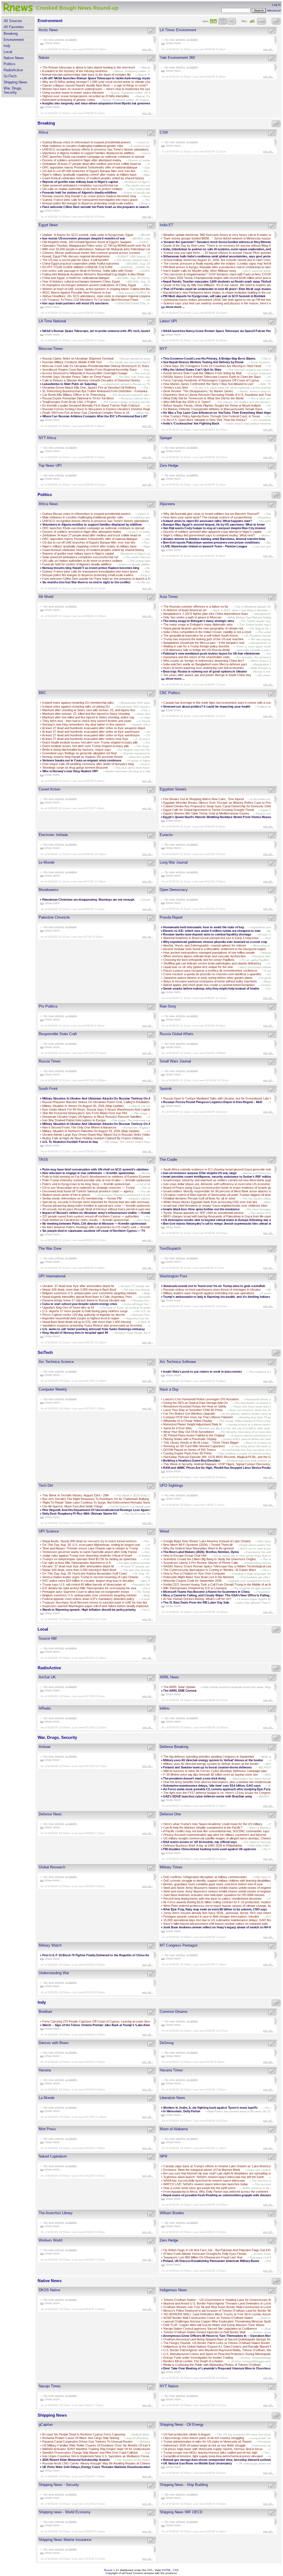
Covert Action (49, 789)
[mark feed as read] (151, 31)
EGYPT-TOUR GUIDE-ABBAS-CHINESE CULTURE (78, 267)
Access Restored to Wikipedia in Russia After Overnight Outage (85, 373)
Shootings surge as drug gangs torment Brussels (75, 768)
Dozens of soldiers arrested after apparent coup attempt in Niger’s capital (212, 532)
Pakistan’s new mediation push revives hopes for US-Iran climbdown (211, 653)
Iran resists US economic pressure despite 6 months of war (84, 238)
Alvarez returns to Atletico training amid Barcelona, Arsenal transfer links (214, 539)
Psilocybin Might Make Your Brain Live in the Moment (199, 1577)
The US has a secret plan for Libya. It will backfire (76, 260)
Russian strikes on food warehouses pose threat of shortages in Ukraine (212, 1290)
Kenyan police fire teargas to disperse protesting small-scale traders (88, 203)
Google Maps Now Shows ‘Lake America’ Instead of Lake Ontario (207, 1541)
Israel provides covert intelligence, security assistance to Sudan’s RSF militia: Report (222, 1177)
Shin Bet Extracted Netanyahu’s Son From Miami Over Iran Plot (85, 1113)
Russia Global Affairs (177, 1034)
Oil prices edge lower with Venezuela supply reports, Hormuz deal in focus (213, 2449)
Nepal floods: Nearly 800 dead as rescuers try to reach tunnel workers (90, 1541)
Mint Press (47, 2129)
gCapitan (46, 2425)
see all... (148, 49)
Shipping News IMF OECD (181, 2512)
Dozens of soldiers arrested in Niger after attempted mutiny (82, 160)
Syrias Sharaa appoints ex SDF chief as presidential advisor (204, 1213)
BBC (42, 693)
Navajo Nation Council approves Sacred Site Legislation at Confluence (210, 2329)
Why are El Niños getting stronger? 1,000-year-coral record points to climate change (99, 82)
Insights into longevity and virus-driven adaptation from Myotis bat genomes (96, 103)
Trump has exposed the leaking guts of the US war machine (203, 639)
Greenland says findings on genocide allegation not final (79, 753)
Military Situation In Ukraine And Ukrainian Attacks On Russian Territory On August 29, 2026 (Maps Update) (117, 1124)
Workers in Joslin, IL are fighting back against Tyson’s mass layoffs (211, 2108)
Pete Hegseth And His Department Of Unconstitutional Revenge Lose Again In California (104, 1510)
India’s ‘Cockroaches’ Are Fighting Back (191, 423)
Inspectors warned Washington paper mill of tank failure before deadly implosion (95, 1606)
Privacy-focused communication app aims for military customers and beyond (215, 1835)
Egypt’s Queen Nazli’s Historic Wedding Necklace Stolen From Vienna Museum (218, 817)
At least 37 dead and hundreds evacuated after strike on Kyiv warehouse (91, 732)
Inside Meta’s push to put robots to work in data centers (202, 1372)
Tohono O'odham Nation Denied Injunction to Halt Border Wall (204, 2332)
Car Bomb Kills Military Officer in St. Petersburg (74, 395)
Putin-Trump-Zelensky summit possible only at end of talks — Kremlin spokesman (97, 1180)
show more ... (53, 43)
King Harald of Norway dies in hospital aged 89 (75, 1333)
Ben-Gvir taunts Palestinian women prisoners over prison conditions (211, 542)
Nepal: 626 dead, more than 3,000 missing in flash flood (79, 1290)
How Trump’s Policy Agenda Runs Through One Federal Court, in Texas (212, 416)
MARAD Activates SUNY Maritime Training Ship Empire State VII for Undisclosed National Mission (107, 2449)
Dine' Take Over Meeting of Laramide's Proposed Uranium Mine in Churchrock (218, 2368)
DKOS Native (49, 2290)
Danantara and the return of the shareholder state (196, 657)
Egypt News (48, 225)
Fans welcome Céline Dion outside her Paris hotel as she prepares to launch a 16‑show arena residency (115, 207)
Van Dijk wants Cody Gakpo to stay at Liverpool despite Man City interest (214, 528)
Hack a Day (169, 1389)
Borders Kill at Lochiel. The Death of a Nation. (194, 2361)
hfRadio (45, 1708)
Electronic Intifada (53, 835)
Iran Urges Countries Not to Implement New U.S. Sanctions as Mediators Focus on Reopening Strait (109, 2456)
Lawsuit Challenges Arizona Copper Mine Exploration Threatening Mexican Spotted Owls (222, 2321)
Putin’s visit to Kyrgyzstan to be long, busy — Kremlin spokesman (86, 1184)
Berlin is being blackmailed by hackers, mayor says (77, 750)
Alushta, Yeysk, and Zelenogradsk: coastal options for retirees (205, 945)
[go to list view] (231, 21)
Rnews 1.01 (112, 2570)
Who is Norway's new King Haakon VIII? (70, 771)
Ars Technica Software (178, 1362)
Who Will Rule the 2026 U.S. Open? (187, 402)
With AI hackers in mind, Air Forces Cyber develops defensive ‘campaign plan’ (215, 1771)
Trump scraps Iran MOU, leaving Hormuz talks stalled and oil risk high (210, 2453)
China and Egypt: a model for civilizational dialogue (76, 278)
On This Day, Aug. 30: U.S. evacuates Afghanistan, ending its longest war (91, 1545)
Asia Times (169, 597)
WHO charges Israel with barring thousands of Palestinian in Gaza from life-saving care (222, 1216)
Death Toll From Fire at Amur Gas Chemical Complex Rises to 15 (86, 413)
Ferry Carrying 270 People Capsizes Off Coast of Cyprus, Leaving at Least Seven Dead (101, 2021)
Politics (10, 64)
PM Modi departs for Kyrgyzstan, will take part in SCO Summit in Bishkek (215, 296)
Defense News (50, 1814)
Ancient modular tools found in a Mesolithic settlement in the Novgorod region (214, 949)
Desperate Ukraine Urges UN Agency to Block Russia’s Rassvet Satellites (92, 1117)
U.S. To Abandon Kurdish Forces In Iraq (70, 1142)
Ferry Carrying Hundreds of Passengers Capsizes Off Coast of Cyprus (211, 380)
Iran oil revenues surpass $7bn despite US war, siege (200, 1173)
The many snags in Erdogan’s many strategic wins (199, 621)
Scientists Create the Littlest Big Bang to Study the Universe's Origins (210, 1559)
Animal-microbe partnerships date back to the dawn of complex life (86, 75)
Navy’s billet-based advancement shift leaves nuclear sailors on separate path (216, 1924)
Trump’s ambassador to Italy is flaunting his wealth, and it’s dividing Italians (216, 1297)
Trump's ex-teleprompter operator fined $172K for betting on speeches (89, 1559)
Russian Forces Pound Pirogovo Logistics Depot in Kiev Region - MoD (213, 1102)
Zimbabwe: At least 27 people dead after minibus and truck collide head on (92, 164)
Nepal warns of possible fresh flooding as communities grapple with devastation (220, 2195)
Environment (14, 40)
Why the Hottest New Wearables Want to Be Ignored (198, 1548)
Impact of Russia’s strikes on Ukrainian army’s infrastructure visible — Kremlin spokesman (106, 1213)
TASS (43, 1160)
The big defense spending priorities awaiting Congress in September (209, 1757)
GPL (150, 2570)
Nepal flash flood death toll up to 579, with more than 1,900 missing (87, 1322)
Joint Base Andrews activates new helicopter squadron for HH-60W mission (214, 1895)
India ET (167, 225)
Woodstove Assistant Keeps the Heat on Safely (195, 1406)
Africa (43, 132)
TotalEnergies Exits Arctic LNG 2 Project (69, 402)
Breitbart (45, 2012)
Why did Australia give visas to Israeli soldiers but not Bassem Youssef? (211, 514)
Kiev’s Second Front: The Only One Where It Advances (79, 1127)
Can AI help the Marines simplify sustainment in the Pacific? (203, 1828)
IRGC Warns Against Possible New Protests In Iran (77, 292)
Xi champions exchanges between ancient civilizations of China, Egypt (90, 285)
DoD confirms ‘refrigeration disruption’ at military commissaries (205, 1877)
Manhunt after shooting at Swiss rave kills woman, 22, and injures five (89, 710)
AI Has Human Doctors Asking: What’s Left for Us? (197, 1599)
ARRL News (169, 1677)
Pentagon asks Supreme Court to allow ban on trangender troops (86, 1592)
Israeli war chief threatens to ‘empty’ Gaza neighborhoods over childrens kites (215, 1206)
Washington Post (173, 1276)
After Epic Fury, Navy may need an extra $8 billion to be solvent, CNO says (215, 1909)
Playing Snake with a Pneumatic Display (190, 1439)
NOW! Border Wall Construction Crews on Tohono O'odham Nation (208, 2318)
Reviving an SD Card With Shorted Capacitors (194, 1446)
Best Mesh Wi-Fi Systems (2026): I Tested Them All (198, 1545)
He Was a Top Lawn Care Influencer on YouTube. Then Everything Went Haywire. (219, 413)
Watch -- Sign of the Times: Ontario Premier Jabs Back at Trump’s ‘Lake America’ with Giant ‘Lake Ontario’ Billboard (123, 2025)
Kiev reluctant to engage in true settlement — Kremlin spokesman (88, 1173)
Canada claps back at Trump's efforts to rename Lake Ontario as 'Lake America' (217, 2166)
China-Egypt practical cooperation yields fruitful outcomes (81, 263)
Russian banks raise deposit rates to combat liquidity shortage (207, 934)
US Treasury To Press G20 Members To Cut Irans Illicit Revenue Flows (91, 300)
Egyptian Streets (173, 789)
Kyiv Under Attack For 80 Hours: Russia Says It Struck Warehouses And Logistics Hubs (101, 1109)
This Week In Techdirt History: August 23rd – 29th (76, 1495)
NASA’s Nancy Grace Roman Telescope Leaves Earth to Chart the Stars (212, 377)
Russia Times (50, 1061)
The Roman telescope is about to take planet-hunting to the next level (88, 67)
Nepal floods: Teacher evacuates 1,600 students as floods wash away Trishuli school (223, 281)
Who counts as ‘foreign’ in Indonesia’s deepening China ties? (204, 661)
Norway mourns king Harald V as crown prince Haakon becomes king (89, 196)
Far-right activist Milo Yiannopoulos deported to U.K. (77, 1563)
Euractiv (166, 835)
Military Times (171, 1867)
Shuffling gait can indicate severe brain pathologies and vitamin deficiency (212, 963)
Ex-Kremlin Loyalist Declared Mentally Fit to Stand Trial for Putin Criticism (91, 405)
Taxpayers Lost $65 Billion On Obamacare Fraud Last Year (203, 2257)
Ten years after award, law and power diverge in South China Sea (207, 675)
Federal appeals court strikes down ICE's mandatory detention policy (88, 1599)
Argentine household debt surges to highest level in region (81, 1318)
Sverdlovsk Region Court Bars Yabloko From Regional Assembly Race (90, 370)
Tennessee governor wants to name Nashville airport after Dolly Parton (90, 1552)
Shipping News (15, 82)
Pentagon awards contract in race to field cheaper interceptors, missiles (211, 1916)
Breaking (11, 34)
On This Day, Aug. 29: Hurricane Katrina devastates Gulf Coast (85, 1573)
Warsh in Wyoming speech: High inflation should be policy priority (89, 1610)
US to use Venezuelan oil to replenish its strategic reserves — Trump (88, 1188)
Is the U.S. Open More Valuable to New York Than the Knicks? (205, 420)
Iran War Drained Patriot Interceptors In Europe (74, 1120)
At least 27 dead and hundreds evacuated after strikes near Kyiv (85, 739)
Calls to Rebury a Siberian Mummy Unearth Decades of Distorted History (91, 380)
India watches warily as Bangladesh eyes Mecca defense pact (205, 664)
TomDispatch (170, 1249)
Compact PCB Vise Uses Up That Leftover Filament (198, 1417)
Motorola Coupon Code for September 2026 (192, 1581)
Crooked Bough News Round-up (77, 8)
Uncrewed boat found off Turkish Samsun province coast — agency (88, 1191)
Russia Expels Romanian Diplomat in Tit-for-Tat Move (78, 398)
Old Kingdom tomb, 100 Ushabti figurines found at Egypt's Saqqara (87, 242)
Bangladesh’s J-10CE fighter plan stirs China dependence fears (206, 614)
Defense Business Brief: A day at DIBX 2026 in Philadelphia (203, 1845)
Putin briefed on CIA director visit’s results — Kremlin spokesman (86, 1220)
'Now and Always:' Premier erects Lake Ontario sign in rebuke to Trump (90, 1548)
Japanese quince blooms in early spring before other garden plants (208, 978)
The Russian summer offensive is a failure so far (196, 607)
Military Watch (50, 1945)
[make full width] (154, 41)
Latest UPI (168, 321)
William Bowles (172, 2213)
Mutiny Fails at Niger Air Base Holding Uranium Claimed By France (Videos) (93, 1138)
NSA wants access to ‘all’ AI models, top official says (200, 1842)
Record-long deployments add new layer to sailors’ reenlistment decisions (213, 1899)
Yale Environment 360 (177, 58)
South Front (48, 1089)
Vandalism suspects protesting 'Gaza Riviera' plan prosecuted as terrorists (92, 1325)
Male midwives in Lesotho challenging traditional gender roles (83, 146)
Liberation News (172, 2098)
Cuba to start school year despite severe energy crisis (80, 1304)
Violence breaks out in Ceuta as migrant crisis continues (82, 760)
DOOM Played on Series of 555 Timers (190, 1450)
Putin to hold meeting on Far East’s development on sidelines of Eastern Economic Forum (102, 1177)
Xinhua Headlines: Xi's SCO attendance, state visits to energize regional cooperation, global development (113, 296)
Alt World (46, 597)
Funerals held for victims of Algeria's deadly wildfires (79, 193)
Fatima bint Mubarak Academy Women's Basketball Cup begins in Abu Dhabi (94, 274)
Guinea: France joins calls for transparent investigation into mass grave (90, 200)
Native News (14, 58)
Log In (276, 5)
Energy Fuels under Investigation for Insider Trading (198, 2358)
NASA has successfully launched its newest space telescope (204, 2180)
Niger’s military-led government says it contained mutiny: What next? (209, 535)
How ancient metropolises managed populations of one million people (209, 953)
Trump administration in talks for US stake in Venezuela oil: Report (207, 2441)
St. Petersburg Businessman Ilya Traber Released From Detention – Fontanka (95, 391)
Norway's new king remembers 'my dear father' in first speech (84, 724)
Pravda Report (171, 917)
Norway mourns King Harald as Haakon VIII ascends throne (82, 757)
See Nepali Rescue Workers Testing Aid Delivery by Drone (203, 362)
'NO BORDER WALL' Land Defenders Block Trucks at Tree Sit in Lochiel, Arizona (218, 2314)
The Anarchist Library (56, 2213)
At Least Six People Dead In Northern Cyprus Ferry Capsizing (84, 2434)
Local (8, 52)
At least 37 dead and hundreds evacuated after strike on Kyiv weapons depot (94, 728)
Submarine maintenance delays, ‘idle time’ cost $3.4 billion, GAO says (212, 1786)
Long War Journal (174, 862)
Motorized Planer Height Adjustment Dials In (192, 1424)
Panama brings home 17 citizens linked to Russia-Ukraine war (84, 1300)
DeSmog (167, 2043)
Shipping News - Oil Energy (182, 2425)
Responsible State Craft (58, 1034)
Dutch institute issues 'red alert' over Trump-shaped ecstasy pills (86, 746)
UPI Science (49, 1531)
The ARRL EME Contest (180, 1691)
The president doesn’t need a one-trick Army (194, 1778)
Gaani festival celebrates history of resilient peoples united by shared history (93, 178)
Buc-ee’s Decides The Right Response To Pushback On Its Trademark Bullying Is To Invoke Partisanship (113, 1499)
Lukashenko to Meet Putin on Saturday (70, 384)
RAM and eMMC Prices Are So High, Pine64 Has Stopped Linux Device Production (220, 1468)
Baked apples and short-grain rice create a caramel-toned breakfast (209, 985)
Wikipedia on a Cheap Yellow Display (188, 1421)
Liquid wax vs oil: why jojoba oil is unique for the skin (198, 967)
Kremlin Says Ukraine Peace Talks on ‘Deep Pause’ (77, 377)
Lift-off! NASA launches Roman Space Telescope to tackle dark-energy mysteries (99, 78)
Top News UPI (50, 466)
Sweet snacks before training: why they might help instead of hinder (211, 988)
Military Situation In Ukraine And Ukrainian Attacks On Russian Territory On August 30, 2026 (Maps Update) (117, 1098)
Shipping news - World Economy (65, 2512)
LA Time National (52, 321)
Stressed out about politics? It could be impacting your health (207, 706)
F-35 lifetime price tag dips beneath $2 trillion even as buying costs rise (211, 1775)
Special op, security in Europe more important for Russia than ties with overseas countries (103, 1202)
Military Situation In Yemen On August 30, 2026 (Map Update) (83, 1106)
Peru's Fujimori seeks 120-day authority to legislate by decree (84, 1315)
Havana (45, 2070)
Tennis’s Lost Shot (176, 387)
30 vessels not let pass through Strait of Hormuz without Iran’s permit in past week (97, 1209)
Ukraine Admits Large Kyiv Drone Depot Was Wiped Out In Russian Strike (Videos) (98, 1135)
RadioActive (13, 70)
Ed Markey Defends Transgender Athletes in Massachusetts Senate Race (213, 409)
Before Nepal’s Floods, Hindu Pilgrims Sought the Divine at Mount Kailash (212, 405)
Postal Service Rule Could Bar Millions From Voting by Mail (202, 373)
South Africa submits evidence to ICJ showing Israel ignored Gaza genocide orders (219, 1169)
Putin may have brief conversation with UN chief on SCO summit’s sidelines (95, 1169)
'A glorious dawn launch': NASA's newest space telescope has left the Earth (214, 2177)
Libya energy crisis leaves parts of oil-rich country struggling (204, 2438)
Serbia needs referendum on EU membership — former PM (82, 1198)
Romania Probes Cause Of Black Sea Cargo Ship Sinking (81, 2438)
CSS (176, 2570)
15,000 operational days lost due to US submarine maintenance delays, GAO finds (218, 1920)
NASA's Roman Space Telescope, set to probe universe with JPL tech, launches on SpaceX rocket (111, 331)
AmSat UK (47, 1677)
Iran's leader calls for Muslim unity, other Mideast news (200, 271)
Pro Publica (48, 1006)
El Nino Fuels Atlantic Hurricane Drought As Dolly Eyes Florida (205, 2254)
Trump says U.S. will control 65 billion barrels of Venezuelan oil (84, 1584)
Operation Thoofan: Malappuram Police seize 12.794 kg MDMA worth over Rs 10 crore (101, 246)
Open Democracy (174, 890)
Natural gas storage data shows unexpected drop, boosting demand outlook (217, 2460)
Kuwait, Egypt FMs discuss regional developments (76, 256)
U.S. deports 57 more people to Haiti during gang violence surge (85, 1311)
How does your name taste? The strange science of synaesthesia (208, 517)
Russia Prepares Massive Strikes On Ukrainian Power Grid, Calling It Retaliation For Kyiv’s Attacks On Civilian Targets (122, 1102)
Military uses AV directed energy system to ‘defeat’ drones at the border (211, 1764)
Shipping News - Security (59, 2485)
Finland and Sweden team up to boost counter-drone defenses (207, 1767)
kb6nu (165, 1708)
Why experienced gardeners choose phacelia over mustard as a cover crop (215, 942)
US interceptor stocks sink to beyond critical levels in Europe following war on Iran (221, 1220)
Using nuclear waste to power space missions (73, 93)
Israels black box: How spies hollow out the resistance (201, 1209)
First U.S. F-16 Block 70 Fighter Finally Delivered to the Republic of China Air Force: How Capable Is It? (114, 1955)
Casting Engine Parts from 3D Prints (188, 1453)
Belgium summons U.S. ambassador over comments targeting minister (90, 1293)
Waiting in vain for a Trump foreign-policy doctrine (196, 646)
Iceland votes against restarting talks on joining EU (76, 706)
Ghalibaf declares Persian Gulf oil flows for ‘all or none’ (200, 1198)
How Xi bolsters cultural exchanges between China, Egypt (81, 281)
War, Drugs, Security (13, 90)
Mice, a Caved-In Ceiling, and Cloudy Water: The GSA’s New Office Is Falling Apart (221, 1595)
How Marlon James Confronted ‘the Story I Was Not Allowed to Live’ (209, 384)
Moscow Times (51, 349)
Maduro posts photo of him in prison (66, 1195)
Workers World (50, 2240)
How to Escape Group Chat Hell (185, 1555)
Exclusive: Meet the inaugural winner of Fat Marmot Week (202, 2170)
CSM (164, 132)
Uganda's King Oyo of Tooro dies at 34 (68, 1307)
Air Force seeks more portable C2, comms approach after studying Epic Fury (217, 1789)
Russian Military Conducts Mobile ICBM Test (72, 362)
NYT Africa (47, 438)
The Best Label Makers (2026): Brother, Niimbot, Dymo (201, 1552)
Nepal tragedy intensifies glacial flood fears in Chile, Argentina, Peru (87, 1297)
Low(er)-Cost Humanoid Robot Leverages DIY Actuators (201, 1399)
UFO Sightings (171, 1485)
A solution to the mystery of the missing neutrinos (75, 71)
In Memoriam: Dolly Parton (182, 2111)
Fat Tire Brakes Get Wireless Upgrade (189, 1414)
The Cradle (168, 1160)
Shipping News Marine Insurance (65, 2540)
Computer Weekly (53, 1389)
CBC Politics (170, 693)
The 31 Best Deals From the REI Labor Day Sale (196, 1602)
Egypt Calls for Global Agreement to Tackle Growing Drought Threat (209, 810)
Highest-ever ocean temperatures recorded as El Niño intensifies (86, 96)
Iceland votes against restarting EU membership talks (78, 703)
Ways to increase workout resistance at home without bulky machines (210, 981)
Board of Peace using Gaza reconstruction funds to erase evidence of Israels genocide (222, 1188)
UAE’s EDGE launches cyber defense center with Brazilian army (208, 1796)
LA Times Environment (178, 30)
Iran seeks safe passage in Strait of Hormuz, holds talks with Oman (88, 271)
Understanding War (54, 1973)
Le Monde (47, 862)
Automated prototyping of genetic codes (69, 100)
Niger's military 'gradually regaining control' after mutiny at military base (89, 175)
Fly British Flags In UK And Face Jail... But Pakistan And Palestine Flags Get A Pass (219, 2250)
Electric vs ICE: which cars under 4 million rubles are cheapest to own (212, 931)
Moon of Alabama (174, 2129)
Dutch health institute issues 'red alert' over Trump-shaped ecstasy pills (90, 742)
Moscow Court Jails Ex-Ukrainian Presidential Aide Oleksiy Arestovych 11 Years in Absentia (103, 366)
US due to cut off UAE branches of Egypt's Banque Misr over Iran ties (89, 171)
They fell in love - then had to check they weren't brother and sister (87, 721)
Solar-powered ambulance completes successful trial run (80, 185)
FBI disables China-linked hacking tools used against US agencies (209, 1849)
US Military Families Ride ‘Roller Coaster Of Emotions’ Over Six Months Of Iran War (98, 2445)
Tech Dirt (46, 1485)
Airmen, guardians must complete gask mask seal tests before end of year (213, 1884)
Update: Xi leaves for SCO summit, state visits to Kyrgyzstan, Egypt (88, 235)
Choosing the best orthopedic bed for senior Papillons (199, 960)
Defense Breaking (174, 1747)
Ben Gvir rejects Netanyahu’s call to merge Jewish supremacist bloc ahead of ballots (222, 1224)
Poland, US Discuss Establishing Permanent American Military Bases (211, 2261)
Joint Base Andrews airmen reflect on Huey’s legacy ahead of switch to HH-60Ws (220, 1927)
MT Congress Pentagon (179, 1945)
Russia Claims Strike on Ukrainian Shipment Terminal (78, 358)
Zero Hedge (169, 466)
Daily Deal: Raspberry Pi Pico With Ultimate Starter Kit (80, 1514)
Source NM (48, 1638)
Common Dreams (174, 2012)
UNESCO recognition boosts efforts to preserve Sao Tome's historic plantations (95, 149)
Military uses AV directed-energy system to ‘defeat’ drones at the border (213, 1760)
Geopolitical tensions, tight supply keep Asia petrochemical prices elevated (213, 2456)
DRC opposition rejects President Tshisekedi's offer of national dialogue (90, 167)
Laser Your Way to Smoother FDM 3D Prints (193, 1410)
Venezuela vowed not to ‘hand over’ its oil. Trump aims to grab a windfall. (214, 1286)
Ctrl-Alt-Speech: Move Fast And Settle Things (73, 1506)
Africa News (48, 504)
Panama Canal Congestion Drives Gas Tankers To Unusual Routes (87, 2441)
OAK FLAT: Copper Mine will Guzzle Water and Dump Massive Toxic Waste (214, 2325)
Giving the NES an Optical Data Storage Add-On (196, 1403)
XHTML (166, 2570)
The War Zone (50, 1249)
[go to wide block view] (222, 21)
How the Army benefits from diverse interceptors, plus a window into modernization (218, 1782)
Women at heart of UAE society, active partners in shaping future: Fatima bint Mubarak (100, 289)
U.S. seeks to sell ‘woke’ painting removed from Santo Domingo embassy (94, 1329)
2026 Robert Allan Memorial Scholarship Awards (76, 2460)
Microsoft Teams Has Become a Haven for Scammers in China (206, 1592)
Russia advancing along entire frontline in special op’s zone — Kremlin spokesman (97, 1206)
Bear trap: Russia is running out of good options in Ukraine (205, 671)
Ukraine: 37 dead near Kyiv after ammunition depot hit (78, 1286)
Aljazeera (167, 504)
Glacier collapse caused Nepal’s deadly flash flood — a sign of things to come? (95, 85)
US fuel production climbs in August (187, 2434)
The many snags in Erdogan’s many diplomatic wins (198, 624)
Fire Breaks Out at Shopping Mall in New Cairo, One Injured (204, 799)
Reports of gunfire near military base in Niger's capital (80, 182)
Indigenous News (173, 2290)
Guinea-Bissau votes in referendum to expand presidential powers (87, 142)
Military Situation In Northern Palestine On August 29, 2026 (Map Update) (91, 1131)
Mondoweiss (49, 890)
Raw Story (168, 1006)
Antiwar (45, 1747)
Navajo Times (50, 2386)
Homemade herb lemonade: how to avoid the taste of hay (203, 927)
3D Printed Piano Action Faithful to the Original (194, 1435)
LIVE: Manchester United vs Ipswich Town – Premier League (205, 546)
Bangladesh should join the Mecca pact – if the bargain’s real (204, 643)
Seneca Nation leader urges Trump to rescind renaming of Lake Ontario (90, 1577)
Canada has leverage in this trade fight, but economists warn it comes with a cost (218, 703)
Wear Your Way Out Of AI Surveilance (189, 1432)
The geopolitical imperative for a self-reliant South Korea (201, 636)
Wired (164, 1531)
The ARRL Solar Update (179, 1687)
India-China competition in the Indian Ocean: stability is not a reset (207, 632)
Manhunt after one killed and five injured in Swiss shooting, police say (88, 717)
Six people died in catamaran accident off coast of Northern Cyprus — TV (94, 1231)
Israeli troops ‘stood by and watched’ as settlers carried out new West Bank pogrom (219, 1180)
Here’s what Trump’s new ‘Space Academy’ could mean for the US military (213, 1824)
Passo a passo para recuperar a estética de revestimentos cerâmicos (210, 971)
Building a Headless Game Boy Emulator (192, 1460)
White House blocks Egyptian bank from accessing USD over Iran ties (210, 1202)
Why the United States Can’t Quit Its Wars (192, 370)
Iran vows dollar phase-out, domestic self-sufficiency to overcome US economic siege (221, 1184)
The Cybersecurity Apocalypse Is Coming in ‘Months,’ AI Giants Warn (210, 1570)
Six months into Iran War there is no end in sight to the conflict (86, 582)
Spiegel (166, 438)
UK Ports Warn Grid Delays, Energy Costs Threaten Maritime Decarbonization (96, 2467)
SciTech (10, 76)
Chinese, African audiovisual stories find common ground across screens (92, 253)
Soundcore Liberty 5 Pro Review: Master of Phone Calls (201, 1563)
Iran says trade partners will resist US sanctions (76, 303)
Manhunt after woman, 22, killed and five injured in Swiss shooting (86, 714)
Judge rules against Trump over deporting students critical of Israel (87, 1555)
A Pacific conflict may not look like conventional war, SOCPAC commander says (216, 1831)
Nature (44, 58)
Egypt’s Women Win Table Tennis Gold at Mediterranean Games (206, 813)
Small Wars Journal (175, 1061)
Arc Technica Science (56, 1362)
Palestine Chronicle (54, 917)
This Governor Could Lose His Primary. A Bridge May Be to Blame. (209, 358)
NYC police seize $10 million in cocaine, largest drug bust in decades (88, 1581)
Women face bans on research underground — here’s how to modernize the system (99, 89)
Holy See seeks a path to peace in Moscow (192, 617)
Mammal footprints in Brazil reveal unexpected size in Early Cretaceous (211, 938)
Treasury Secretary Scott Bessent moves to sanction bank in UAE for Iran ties (95, 1602)
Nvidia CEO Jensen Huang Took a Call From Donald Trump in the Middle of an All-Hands (222, 1584)
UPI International (52, 1276)
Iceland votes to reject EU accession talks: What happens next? (208, 521)
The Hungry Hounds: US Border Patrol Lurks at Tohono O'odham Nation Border (217, 2343)
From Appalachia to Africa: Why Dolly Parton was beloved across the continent (216, 2192)
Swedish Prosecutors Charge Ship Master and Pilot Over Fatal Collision (90, 2453)
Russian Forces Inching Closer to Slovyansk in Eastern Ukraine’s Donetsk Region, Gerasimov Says (110, 409)
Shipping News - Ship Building (184, 2485)
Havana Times (171, 2070)
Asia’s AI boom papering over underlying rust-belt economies (204, 668)
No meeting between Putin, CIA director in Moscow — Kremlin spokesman (94, 1224)
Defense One (170, 1814)
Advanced (274, 10)
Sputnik (166, 1089)
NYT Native (169, 2386)
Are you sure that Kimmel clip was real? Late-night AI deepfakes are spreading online (220, 2173)
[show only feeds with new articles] (261, 21)
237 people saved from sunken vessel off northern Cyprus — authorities (91, 1216)
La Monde (47, 2098)
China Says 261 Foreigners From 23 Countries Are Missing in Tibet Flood (212, 366)
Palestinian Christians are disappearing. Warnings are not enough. (89, 900)
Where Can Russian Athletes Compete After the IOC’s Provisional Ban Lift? (95, 416)
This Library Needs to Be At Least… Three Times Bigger (201, 1443)
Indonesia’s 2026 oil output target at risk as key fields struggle (205, 2445)
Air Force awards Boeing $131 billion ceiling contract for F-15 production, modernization (221, 1902)
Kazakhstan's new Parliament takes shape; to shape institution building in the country (220, 292)
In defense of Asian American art (185, 610)
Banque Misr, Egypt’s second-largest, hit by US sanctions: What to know (214, 524)
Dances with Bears (54, 2043)
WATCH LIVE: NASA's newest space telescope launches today (206, 2184)
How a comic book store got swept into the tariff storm (199, 2188)
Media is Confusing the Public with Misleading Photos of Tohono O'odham (213, 2365)
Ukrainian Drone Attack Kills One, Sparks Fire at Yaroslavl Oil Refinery (89, 387)
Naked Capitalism (53, 2156)
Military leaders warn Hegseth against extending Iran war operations (209, 1293)
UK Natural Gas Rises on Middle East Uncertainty (197, 2463)
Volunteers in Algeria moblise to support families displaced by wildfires (88, 153)
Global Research (52, 1867)
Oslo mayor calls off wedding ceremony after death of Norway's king (88, 764)
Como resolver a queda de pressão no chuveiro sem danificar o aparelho (212, 974)
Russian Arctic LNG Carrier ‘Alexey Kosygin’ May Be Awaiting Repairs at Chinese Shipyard (103, 2463)
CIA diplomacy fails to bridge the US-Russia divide (197, 650)
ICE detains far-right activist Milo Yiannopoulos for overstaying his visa (89, 1588)
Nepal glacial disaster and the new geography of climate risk (203, 628)
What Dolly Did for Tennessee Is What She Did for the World (203, 398)
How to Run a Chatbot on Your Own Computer (194, 1573)
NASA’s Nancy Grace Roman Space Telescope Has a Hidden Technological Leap (218, 1566)
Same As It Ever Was (178, 1428)
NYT (163, 349)
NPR (163, 2156)
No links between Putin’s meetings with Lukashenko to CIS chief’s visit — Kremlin (96, 1227)
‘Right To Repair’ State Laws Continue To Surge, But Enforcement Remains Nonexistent (101, 1502)
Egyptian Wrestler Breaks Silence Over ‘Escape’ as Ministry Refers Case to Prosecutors (223, 803)
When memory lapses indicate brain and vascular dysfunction (205, 956)
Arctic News (48, 30)
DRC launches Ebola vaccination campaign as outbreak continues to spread (93, 157)
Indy (7, 46)
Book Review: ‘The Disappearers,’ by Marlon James (198, 391)
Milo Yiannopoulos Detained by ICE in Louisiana (195, 1588)
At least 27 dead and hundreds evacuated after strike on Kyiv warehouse (91, 735)
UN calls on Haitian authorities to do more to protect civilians (82, 189)
